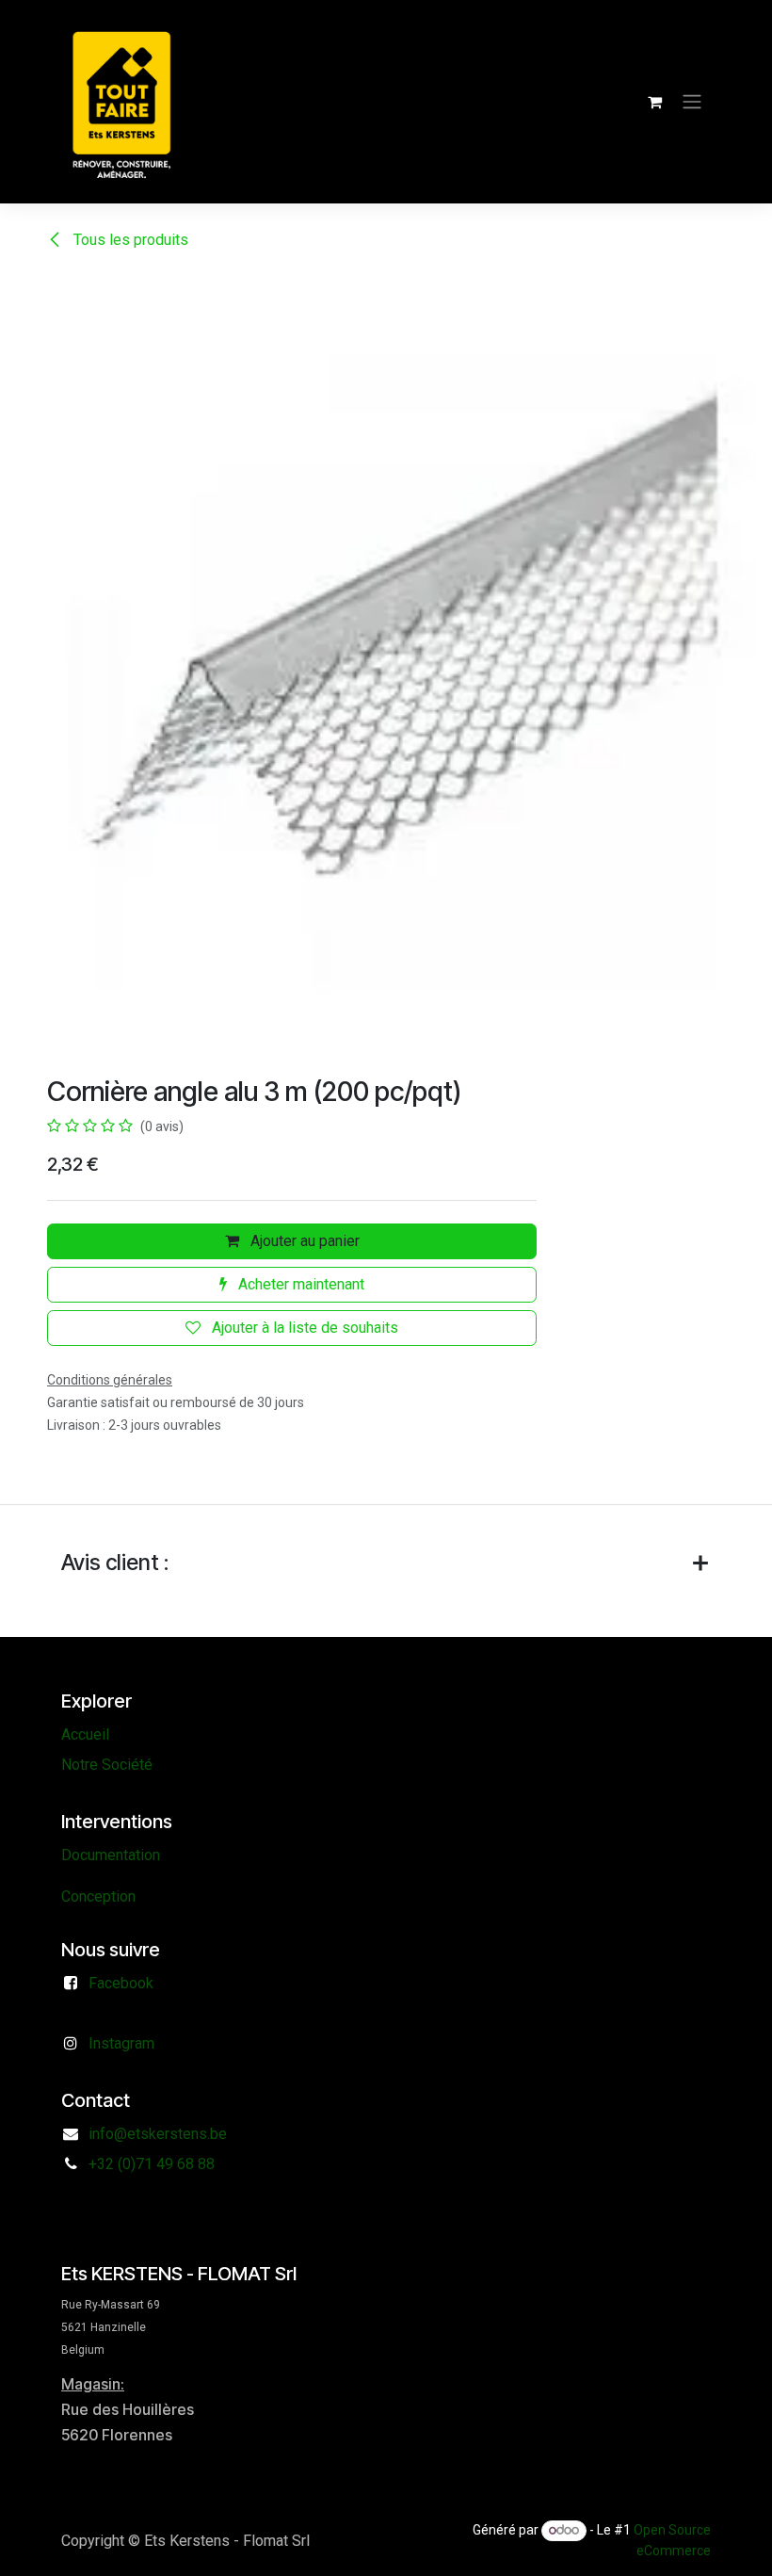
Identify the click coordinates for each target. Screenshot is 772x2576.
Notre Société (107, 1765)
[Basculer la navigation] (692, 102)
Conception (98, 1896)
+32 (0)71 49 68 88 (152, 2164)
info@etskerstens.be (158, 2134)
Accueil (85, 1734)
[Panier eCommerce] (654, 102)
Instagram (121, 2043)
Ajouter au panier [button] (303, 1241)
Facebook (121, 1983)
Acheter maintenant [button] (299, 1284)
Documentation (111, 1855)
